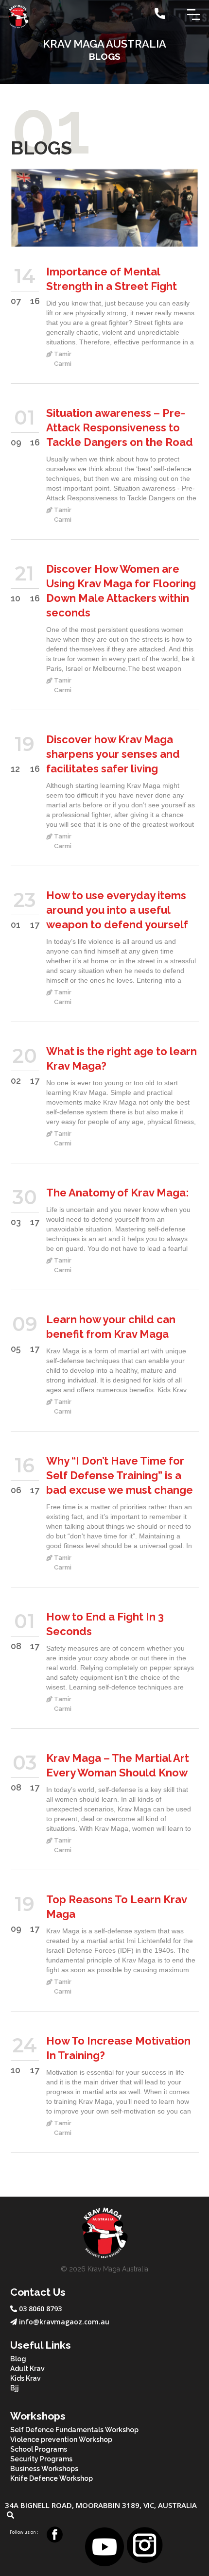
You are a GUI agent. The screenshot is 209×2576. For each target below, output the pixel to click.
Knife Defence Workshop (52, 2478)
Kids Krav (26, 2378)
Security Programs (41, 2459)
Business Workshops (44, 2469)
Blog (18, 2359)
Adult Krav (27, 2369)
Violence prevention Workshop (61, 2440)
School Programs (39, 2449)
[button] (194, 14)
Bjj (15, 2388)
